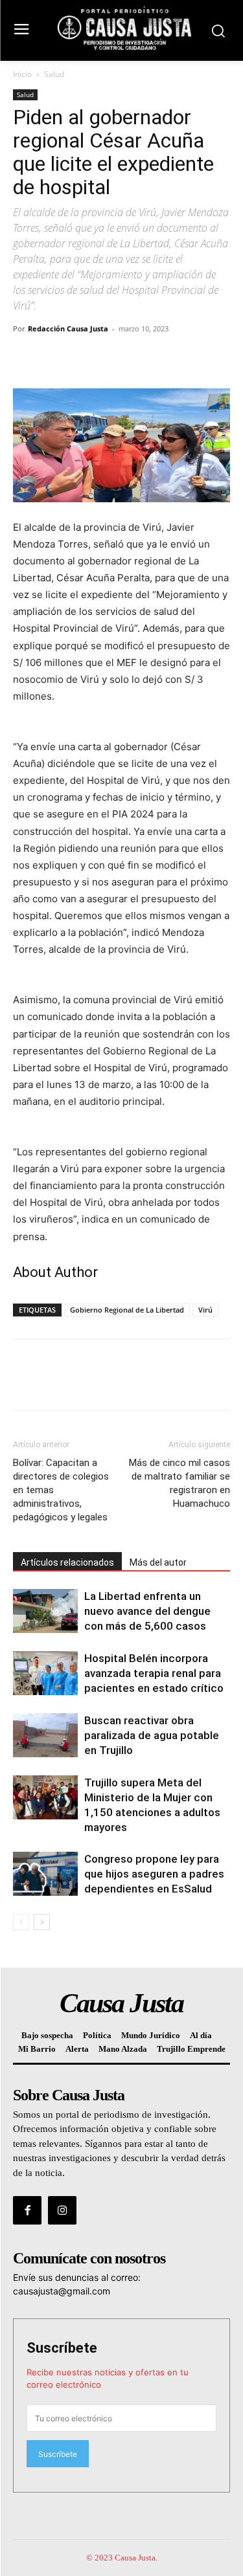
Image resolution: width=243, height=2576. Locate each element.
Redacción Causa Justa (68, 328)
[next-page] (42, 1922)
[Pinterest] (86, 358)
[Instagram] (62, 2210)
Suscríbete (62, 2348)
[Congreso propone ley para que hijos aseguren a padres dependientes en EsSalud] (45, 1874)
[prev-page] (21, 1922)
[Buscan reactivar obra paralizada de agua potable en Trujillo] (45, 1736)
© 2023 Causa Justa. (122, 2558)
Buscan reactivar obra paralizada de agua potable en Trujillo (152, 1735)
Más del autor (158, 1562)
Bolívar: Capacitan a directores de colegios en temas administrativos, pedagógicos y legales (61, 1490)
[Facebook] (26, 358)
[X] (56, 358)
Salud (54, 74)
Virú (205, 1310)
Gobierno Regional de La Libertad (127, 1310)
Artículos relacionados (67, 1562)
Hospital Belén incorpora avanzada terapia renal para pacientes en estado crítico (154, 1673)
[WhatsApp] (115, 358)
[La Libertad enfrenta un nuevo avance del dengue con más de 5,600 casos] (45, 1611)
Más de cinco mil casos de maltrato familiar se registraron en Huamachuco (179, 1483)
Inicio (22, 74)
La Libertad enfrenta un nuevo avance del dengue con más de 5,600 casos (147, 1611)
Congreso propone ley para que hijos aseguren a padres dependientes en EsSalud (154, 1874)
